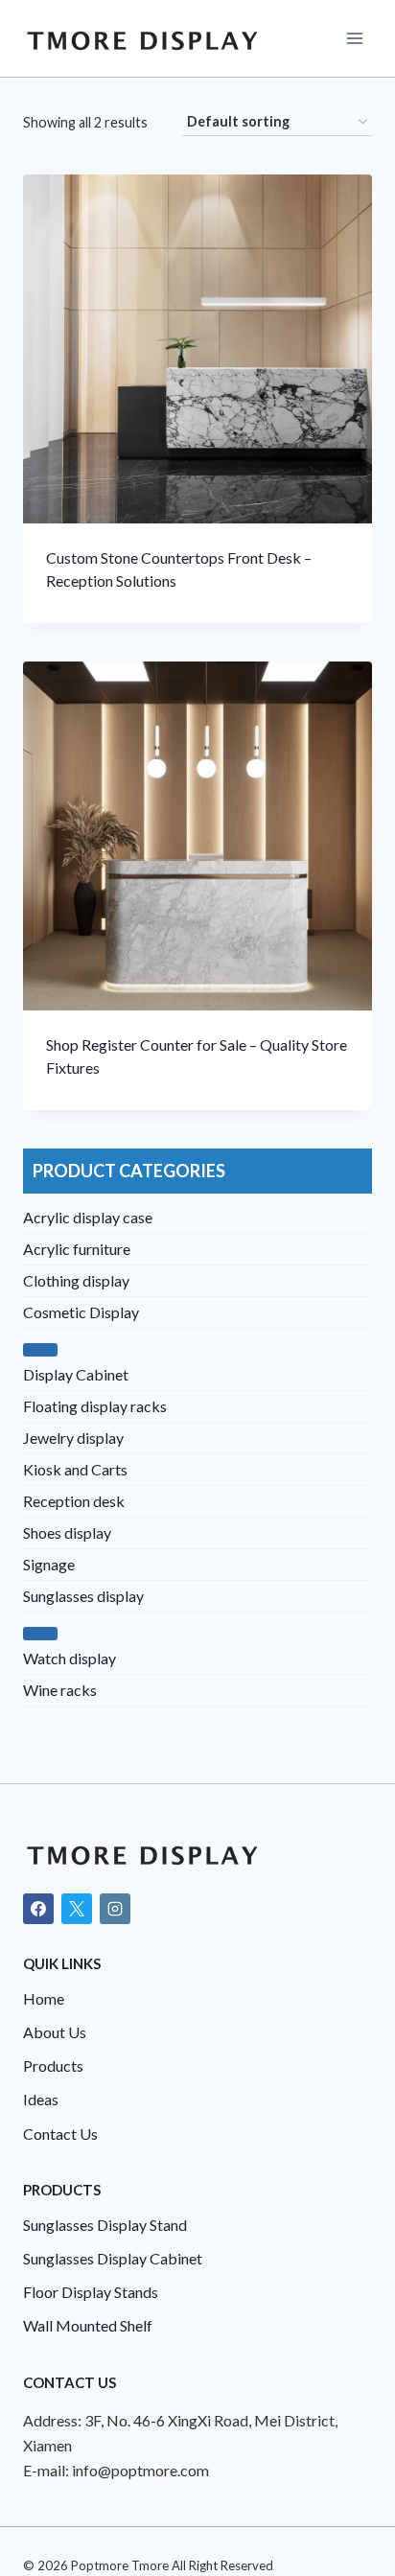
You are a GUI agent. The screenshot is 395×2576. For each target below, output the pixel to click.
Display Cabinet (76, 1374)
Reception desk (74, 1501)
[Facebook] (38, 1909)
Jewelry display (73, 1438)
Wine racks (60, 1690)
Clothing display (76, 1280)
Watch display (70, 1658)
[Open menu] (354, 38)
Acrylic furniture (77, 1249)
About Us (55, 2032)
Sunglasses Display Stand (105, 2225)
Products (53, 2065)
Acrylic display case (88, 1217)
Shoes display (67, 1532)
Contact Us (60, 2134)
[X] (77, 1909)
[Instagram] (115, 1909)
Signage (49, 1564)
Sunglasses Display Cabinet (113, 2258)
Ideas (41, 2099)
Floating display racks (95, 1406)
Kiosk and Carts (75, 1469)
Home (44, 1998)
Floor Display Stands (91, 2292)
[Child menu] (40, 1350)
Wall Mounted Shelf (88, 2325)
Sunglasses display (83, 1596)
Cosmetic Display (81, 1312)
